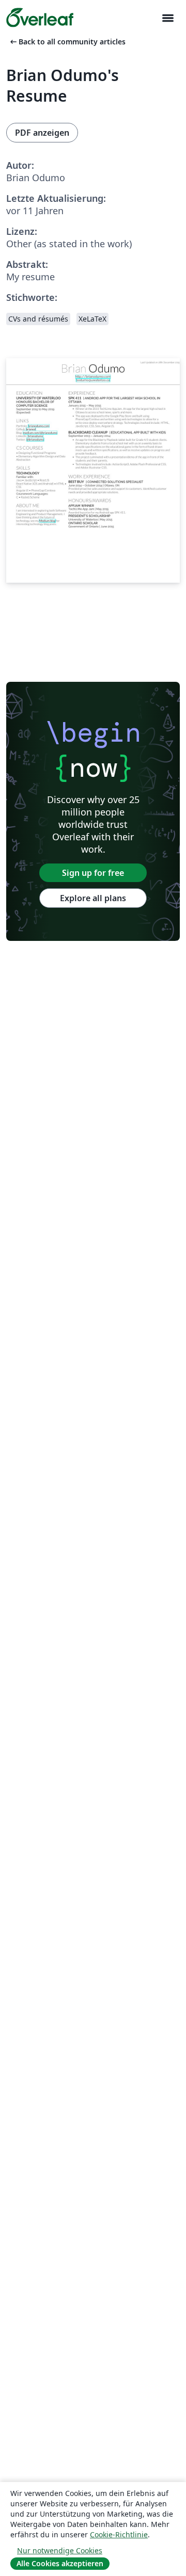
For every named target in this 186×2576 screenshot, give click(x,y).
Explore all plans (93, 898)
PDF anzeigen (42, 133)
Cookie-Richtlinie (119, 2534)
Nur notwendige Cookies (60, 2550)
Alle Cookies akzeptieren (60, 2563)
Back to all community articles (67, 42)
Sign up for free (93, 873)
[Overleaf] (40, 18)
